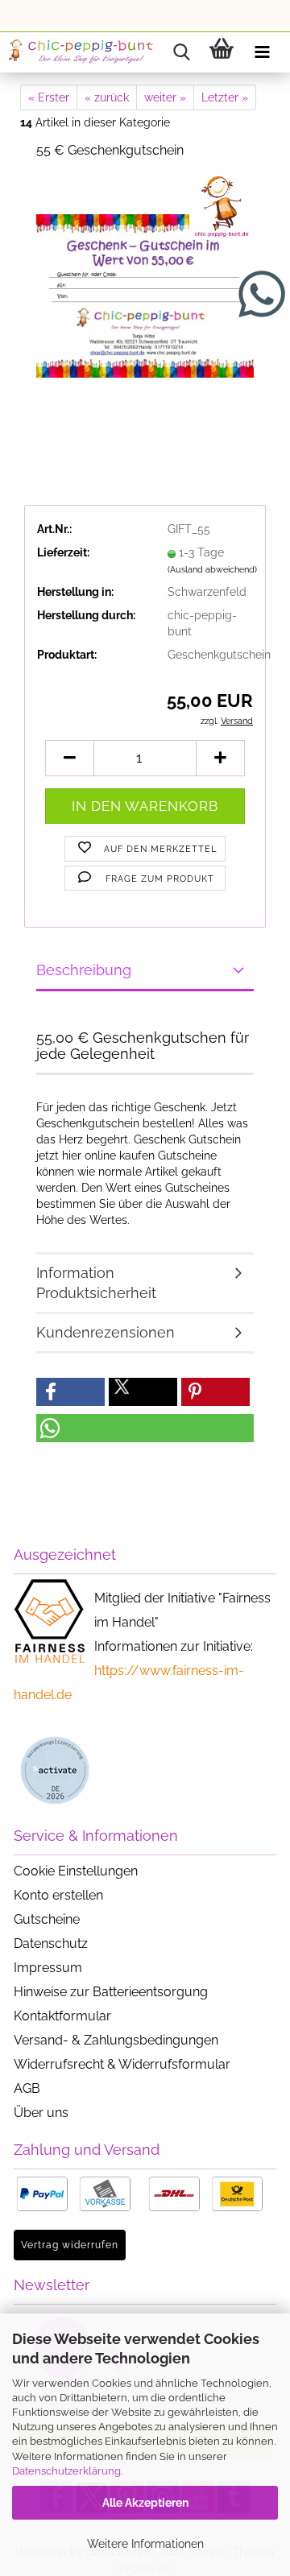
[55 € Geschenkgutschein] (145, 294)
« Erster (49, 97)
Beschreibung (84, 970)
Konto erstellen (58, 1895)
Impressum (48, 1968)
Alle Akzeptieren (145, 2503)
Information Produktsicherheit (96, 1283)
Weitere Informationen (145, 2544)
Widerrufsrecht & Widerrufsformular (122, 2064)
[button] (69, 758)
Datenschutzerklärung (66, 2471)
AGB (27, 2088)
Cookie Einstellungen (76, 1871)
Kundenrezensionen (106, 1332)
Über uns (41, 2113)
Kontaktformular (62, 2016)
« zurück (107, 97)
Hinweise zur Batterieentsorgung (111, 1992)
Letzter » (225, 97)
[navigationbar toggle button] (262, 52)
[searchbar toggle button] (181, 52)
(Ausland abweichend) (212, 570)
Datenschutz (51, 1943)
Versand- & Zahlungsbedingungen (116, 2040)
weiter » (165, 97)
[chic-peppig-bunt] (81, 52)
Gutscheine (47, 1919)
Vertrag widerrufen (70, 2245)
